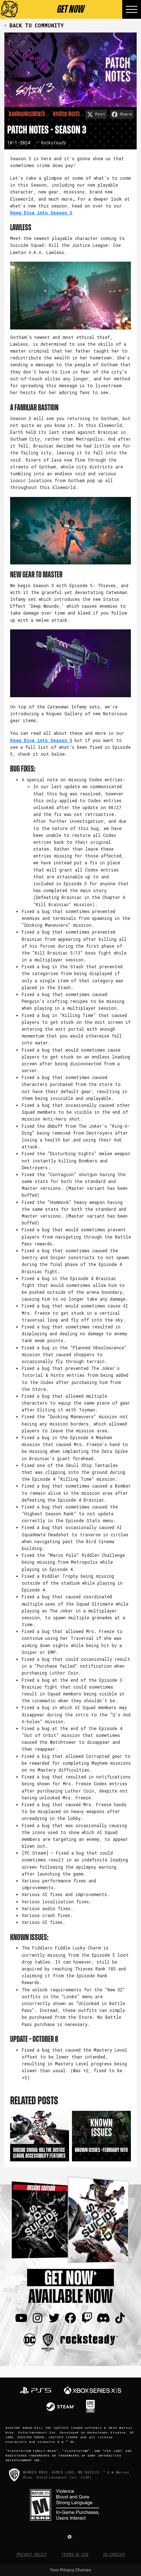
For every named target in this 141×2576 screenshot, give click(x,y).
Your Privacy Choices (70, 2570)
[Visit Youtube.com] (21, 2318)
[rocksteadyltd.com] (89, 2339)
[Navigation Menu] (132, 9)
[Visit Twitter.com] (54, 2318)
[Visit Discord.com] (103, 2318)
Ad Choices (114, 2555)
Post (100, 114)
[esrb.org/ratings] (70, 2505)
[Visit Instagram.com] (38, 2318)
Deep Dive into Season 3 (41, 213)
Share (126, 114)
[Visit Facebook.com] (70, 2318)
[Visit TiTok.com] (120, 2318)
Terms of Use (75, 2555)
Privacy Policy (32, 2555)
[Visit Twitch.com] (87, 2318)
